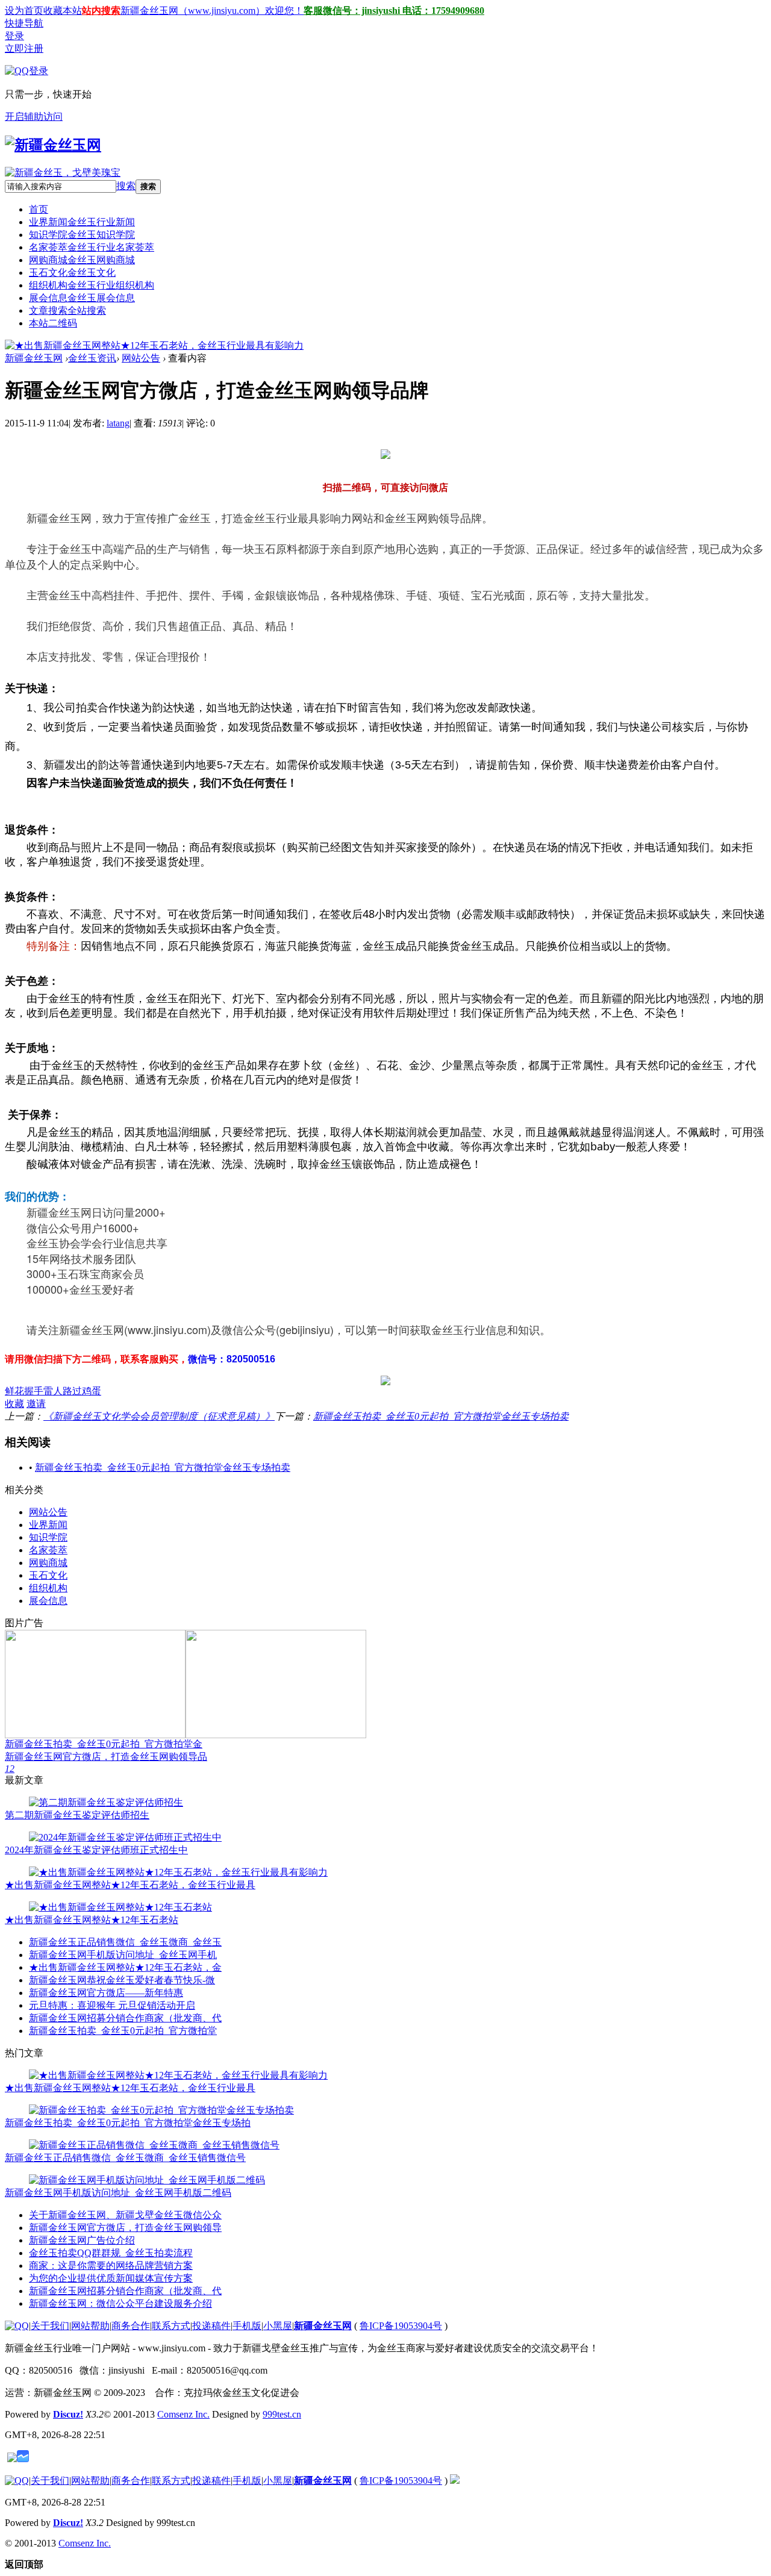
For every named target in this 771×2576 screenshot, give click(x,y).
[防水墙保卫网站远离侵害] (12, 2459)
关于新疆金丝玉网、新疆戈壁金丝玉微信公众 (125, 2215)
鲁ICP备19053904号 (401, 2326)
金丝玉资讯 (92, 358)
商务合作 (131, 2326)
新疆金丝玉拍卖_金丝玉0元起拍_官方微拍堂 (123, 2031)
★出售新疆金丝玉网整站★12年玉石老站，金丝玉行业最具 (130, 1885)
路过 (72, 1391)
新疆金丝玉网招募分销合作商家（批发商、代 (125, 2018)
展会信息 (82, 298)
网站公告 (141, 358)
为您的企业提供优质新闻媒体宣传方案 (111, 2278)
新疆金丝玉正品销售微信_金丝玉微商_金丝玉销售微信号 (125, 2158)
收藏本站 (63, 11)
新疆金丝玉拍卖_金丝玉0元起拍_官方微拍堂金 (104, 1744)
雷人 (53, 1391)
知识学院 (82, 235)
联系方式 (171, 2326)
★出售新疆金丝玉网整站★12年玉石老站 (92, 1920)
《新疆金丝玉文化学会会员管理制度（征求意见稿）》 (159, 1416)
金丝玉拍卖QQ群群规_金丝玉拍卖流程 (111, 2253)
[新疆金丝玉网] (53, 145)
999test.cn (282, 2414)
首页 (39, 209)
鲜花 (14, 1391)
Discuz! (68, 2414)
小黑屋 (278, 2326)
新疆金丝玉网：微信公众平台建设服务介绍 (120, 2303)
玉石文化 (72, 273)
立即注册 (24, 48)
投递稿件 (211, 2326)
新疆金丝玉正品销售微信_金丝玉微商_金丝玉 (125, 1942)
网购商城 (82, 260)
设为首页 (24, 11)
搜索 (126, 186)
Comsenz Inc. (183, 2414)
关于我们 (50, 2326)
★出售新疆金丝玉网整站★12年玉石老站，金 (125, 1967)
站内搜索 (101, 11)
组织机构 (92, 285)
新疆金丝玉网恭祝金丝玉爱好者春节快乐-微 (122, 1980)
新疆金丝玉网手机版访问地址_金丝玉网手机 (123, 1955)
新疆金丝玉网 (34, 358)
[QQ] (17, 2326)
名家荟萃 (92, 247)
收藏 (14, 1404)
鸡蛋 (92, 1391)
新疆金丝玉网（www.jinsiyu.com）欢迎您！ (212, 11)
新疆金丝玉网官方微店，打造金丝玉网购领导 (125, 2228)
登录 (14, 36)
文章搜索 (67, 310)
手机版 (247, 2326)
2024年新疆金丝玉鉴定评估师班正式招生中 (96, 1850)
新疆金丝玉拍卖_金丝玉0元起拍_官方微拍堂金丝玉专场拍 (128, 2123)
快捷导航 (24, 23)
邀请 (36, 1404)
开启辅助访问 (34, 117)
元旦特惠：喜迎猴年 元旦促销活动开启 (112, 2005)
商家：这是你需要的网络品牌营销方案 (111, 2266)
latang (118, 423)
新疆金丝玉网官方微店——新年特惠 (106, 1993)
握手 (34, 1391)
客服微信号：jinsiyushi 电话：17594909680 (394, 11)
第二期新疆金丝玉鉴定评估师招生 (77, 1815)
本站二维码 (53, 323)
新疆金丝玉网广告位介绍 (82, 2240)
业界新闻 (82, 222)
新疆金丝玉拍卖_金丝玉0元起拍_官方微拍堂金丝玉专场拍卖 (441, 1416)
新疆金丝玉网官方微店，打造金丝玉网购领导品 (106, 1757)
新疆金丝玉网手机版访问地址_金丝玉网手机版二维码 (118, 2193)
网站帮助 (90, 2326)
